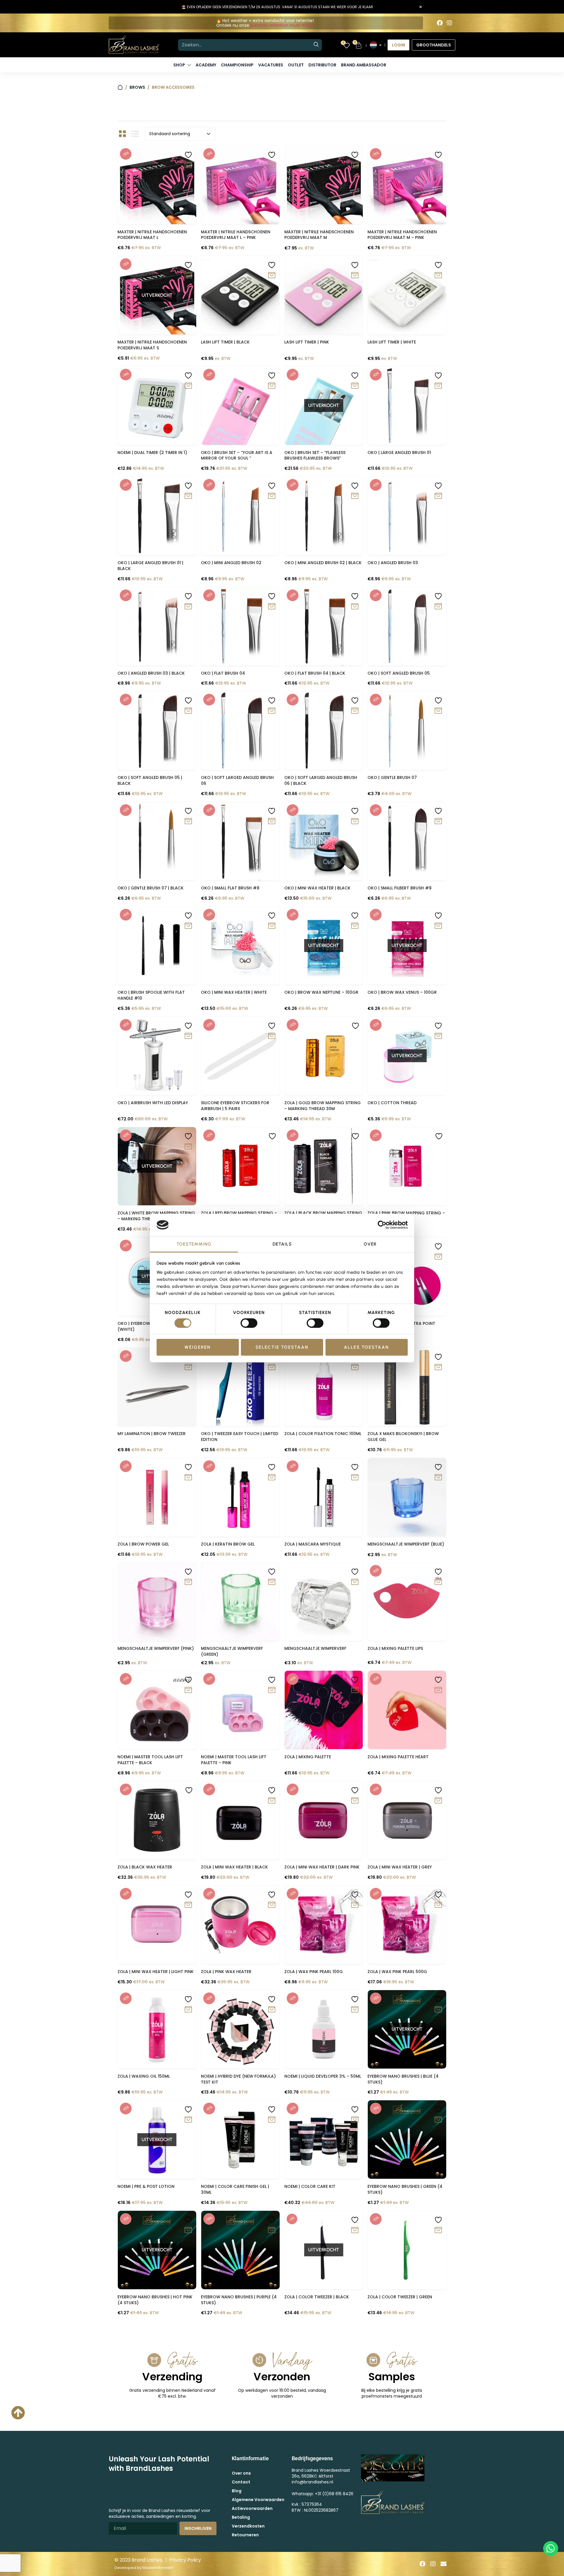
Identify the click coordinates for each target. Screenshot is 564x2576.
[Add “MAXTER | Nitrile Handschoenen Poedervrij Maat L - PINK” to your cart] (272, 165)
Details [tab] (282, 1244)
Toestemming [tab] (194, 1244)
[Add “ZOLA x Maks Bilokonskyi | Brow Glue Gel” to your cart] (438, 1367)
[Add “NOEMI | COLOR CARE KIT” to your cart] (355, 2120)
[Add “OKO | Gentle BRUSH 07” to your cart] (438, 711)
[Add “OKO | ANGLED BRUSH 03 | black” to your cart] (188, 607)
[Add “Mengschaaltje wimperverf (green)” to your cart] (272, 1582)
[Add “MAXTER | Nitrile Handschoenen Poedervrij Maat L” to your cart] (188, 165)
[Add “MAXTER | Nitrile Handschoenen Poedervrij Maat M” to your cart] (355, 165)
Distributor (322, 65)
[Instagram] (449, 23)
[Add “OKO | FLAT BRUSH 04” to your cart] (272, 607)
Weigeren (198, 1347)
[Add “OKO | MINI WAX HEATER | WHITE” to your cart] (272, 926)
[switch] (249, 1323)
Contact (241, 2482)
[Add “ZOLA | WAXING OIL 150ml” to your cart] (188, 2010)
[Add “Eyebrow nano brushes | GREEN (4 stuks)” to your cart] (438, 2120)
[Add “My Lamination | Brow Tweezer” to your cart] (188, 1367)
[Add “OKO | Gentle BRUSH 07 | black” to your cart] (188, 821)
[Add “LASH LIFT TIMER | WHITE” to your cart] (438, 275)
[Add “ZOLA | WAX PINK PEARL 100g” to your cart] (355, 1905)
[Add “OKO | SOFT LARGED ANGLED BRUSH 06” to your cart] (272, 711)
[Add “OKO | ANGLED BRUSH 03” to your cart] (438, 496)
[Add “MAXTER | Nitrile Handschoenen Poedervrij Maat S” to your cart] (188, 275)
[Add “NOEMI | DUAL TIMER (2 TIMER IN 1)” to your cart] (188, 386)
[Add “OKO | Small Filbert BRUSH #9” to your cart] (438, 821)
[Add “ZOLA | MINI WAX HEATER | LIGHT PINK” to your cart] (188, 1905)
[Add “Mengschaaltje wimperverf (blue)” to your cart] (438, 1478)
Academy (206, 65)
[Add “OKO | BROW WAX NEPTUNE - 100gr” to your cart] (355, 926)
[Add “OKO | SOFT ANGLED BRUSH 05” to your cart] (438, 607)
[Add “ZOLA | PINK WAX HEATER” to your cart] (272, 1905)
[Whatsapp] (551, 2549)
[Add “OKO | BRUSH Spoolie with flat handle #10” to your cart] (188, 926)
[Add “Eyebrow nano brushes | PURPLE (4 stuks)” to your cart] (272, 2230)
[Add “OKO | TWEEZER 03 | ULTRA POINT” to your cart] (438, 1257)
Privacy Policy (185, 2560)
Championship (237, 65)
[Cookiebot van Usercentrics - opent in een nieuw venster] (382, 1225)
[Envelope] (444, 2564)
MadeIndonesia (158, 2568)
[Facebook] (440, 23)
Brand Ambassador (364, 65)
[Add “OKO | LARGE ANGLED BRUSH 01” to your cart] (438, 386)
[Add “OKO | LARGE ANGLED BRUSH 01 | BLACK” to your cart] (188, 496)
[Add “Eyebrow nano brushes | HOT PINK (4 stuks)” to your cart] (188, 2230)
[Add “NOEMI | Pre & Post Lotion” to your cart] (188, 2120)
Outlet (296, 65)
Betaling (241, 2517)
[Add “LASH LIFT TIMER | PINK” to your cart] (355, 275)
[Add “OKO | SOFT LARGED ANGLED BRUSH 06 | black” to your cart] (355, 711)
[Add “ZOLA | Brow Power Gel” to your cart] (188, 1478)
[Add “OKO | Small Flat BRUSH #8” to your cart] (272, 821)
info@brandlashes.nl (312, 2482)
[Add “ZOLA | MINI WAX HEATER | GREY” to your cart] (438, 1801)
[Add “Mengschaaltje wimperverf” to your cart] (355, 1582)
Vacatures (271, 65)
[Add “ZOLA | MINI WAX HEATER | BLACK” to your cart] (272, 1801)
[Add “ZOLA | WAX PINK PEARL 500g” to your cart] (438, 1905)
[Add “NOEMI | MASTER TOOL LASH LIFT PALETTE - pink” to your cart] (272, 1690)
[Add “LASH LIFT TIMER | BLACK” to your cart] (272, 275)
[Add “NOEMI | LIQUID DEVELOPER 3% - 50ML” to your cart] (355, 2010)
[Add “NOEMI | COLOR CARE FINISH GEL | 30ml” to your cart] (272, 2120)
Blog (237, 2491)
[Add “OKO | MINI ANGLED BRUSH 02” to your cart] (272, 496)
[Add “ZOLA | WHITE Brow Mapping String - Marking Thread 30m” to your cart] (188, 1147)
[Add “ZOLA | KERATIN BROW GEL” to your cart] (272, 1478)
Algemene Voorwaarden (258, 2500)
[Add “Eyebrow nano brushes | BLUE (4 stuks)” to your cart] (438, 2010)
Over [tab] (370, 1244)
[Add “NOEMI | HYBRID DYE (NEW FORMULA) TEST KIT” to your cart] (272, 2010)
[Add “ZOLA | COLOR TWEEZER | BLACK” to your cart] (355, 2230)
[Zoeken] (316, 45)
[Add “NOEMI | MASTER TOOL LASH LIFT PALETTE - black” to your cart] (188, 1690)
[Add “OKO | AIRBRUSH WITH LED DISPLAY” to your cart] (188, 1036)
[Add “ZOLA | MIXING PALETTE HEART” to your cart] (438, 1690)
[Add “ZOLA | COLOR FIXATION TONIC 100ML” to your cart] (355, 1367)
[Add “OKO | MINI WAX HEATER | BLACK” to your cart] (355, 821)
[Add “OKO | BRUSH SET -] (272, 386)
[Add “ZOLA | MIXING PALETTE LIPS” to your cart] (438, 1582)
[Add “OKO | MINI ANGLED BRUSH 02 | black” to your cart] (355, 496)
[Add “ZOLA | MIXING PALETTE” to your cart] (355, 1690)
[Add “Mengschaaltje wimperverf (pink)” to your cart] (188, 1582)
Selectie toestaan (282, 1347)
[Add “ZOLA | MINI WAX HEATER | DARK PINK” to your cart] (355, 1801)
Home (120, 87)
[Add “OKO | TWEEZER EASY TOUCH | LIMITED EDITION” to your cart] (272, 1367)
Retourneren (245, 2535)
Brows (137, 87)
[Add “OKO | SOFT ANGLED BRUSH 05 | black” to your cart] (188, 711)
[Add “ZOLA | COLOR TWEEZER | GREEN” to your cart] (438, 2230)
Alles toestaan (366, 1347)
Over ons (241, 2473)
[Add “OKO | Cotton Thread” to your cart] (438, 1036)
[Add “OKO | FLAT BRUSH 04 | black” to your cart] (355, 607)
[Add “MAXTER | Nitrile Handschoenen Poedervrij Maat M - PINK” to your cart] (438, 165)
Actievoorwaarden (252, 2508)
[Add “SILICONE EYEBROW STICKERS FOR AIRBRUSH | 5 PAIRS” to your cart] (272, 1036)
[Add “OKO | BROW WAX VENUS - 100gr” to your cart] (438, 926)
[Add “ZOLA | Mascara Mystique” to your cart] (355, 1478)
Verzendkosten (248, 2526)
